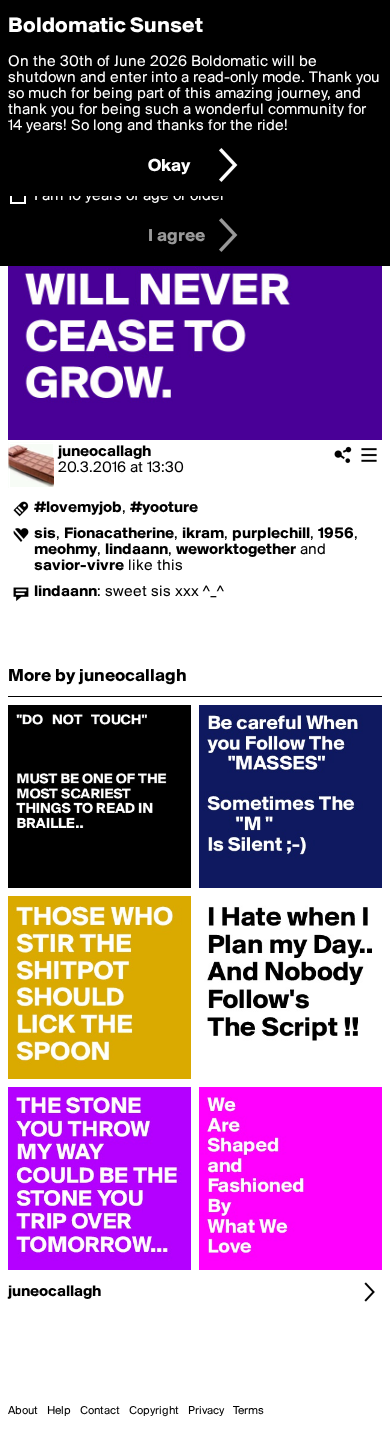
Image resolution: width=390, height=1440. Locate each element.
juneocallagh (104, 452)
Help (59, 1411)
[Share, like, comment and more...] (99, 888)
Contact (100, 1411)
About (23, 1411)
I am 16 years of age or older (129, 196)
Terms (248, 1411)
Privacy (206, 1411)
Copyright (154, 1411)
